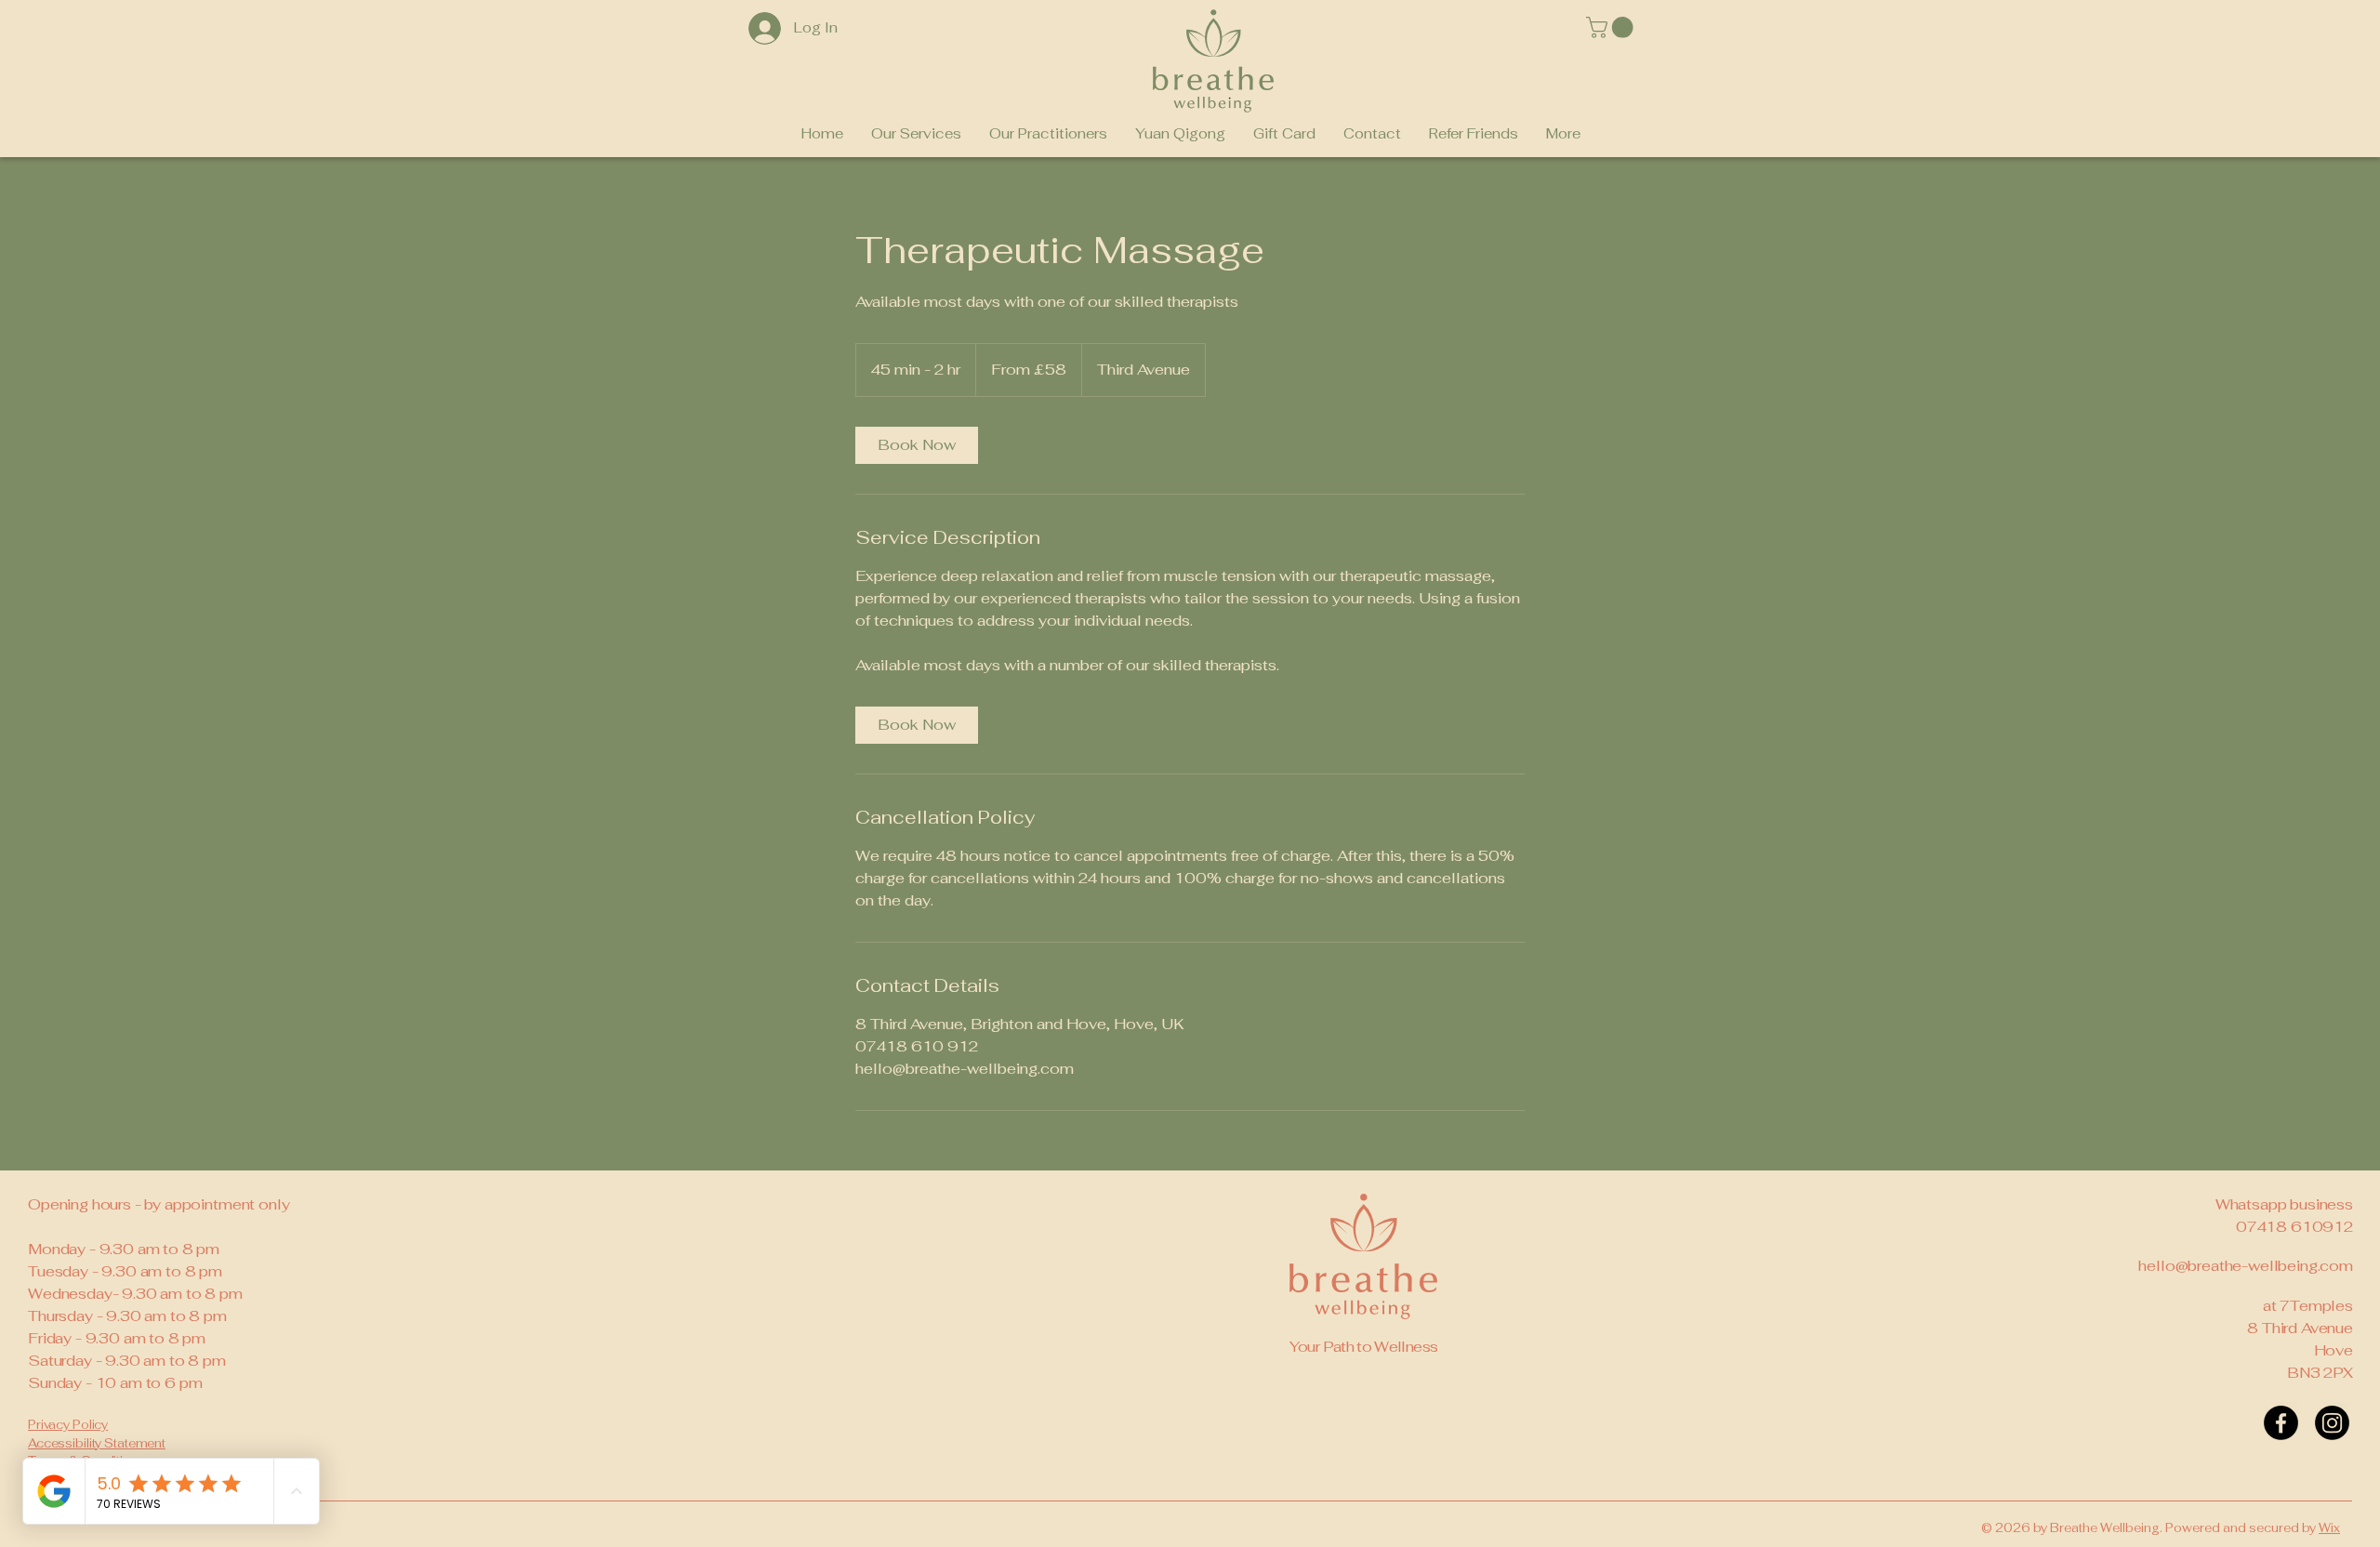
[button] (1612, 27)
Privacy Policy (68, 1425)
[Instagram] (2332, 1423)
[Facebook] (2281, 1423)
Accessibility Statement (97, 1443)
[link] (917, 445)
